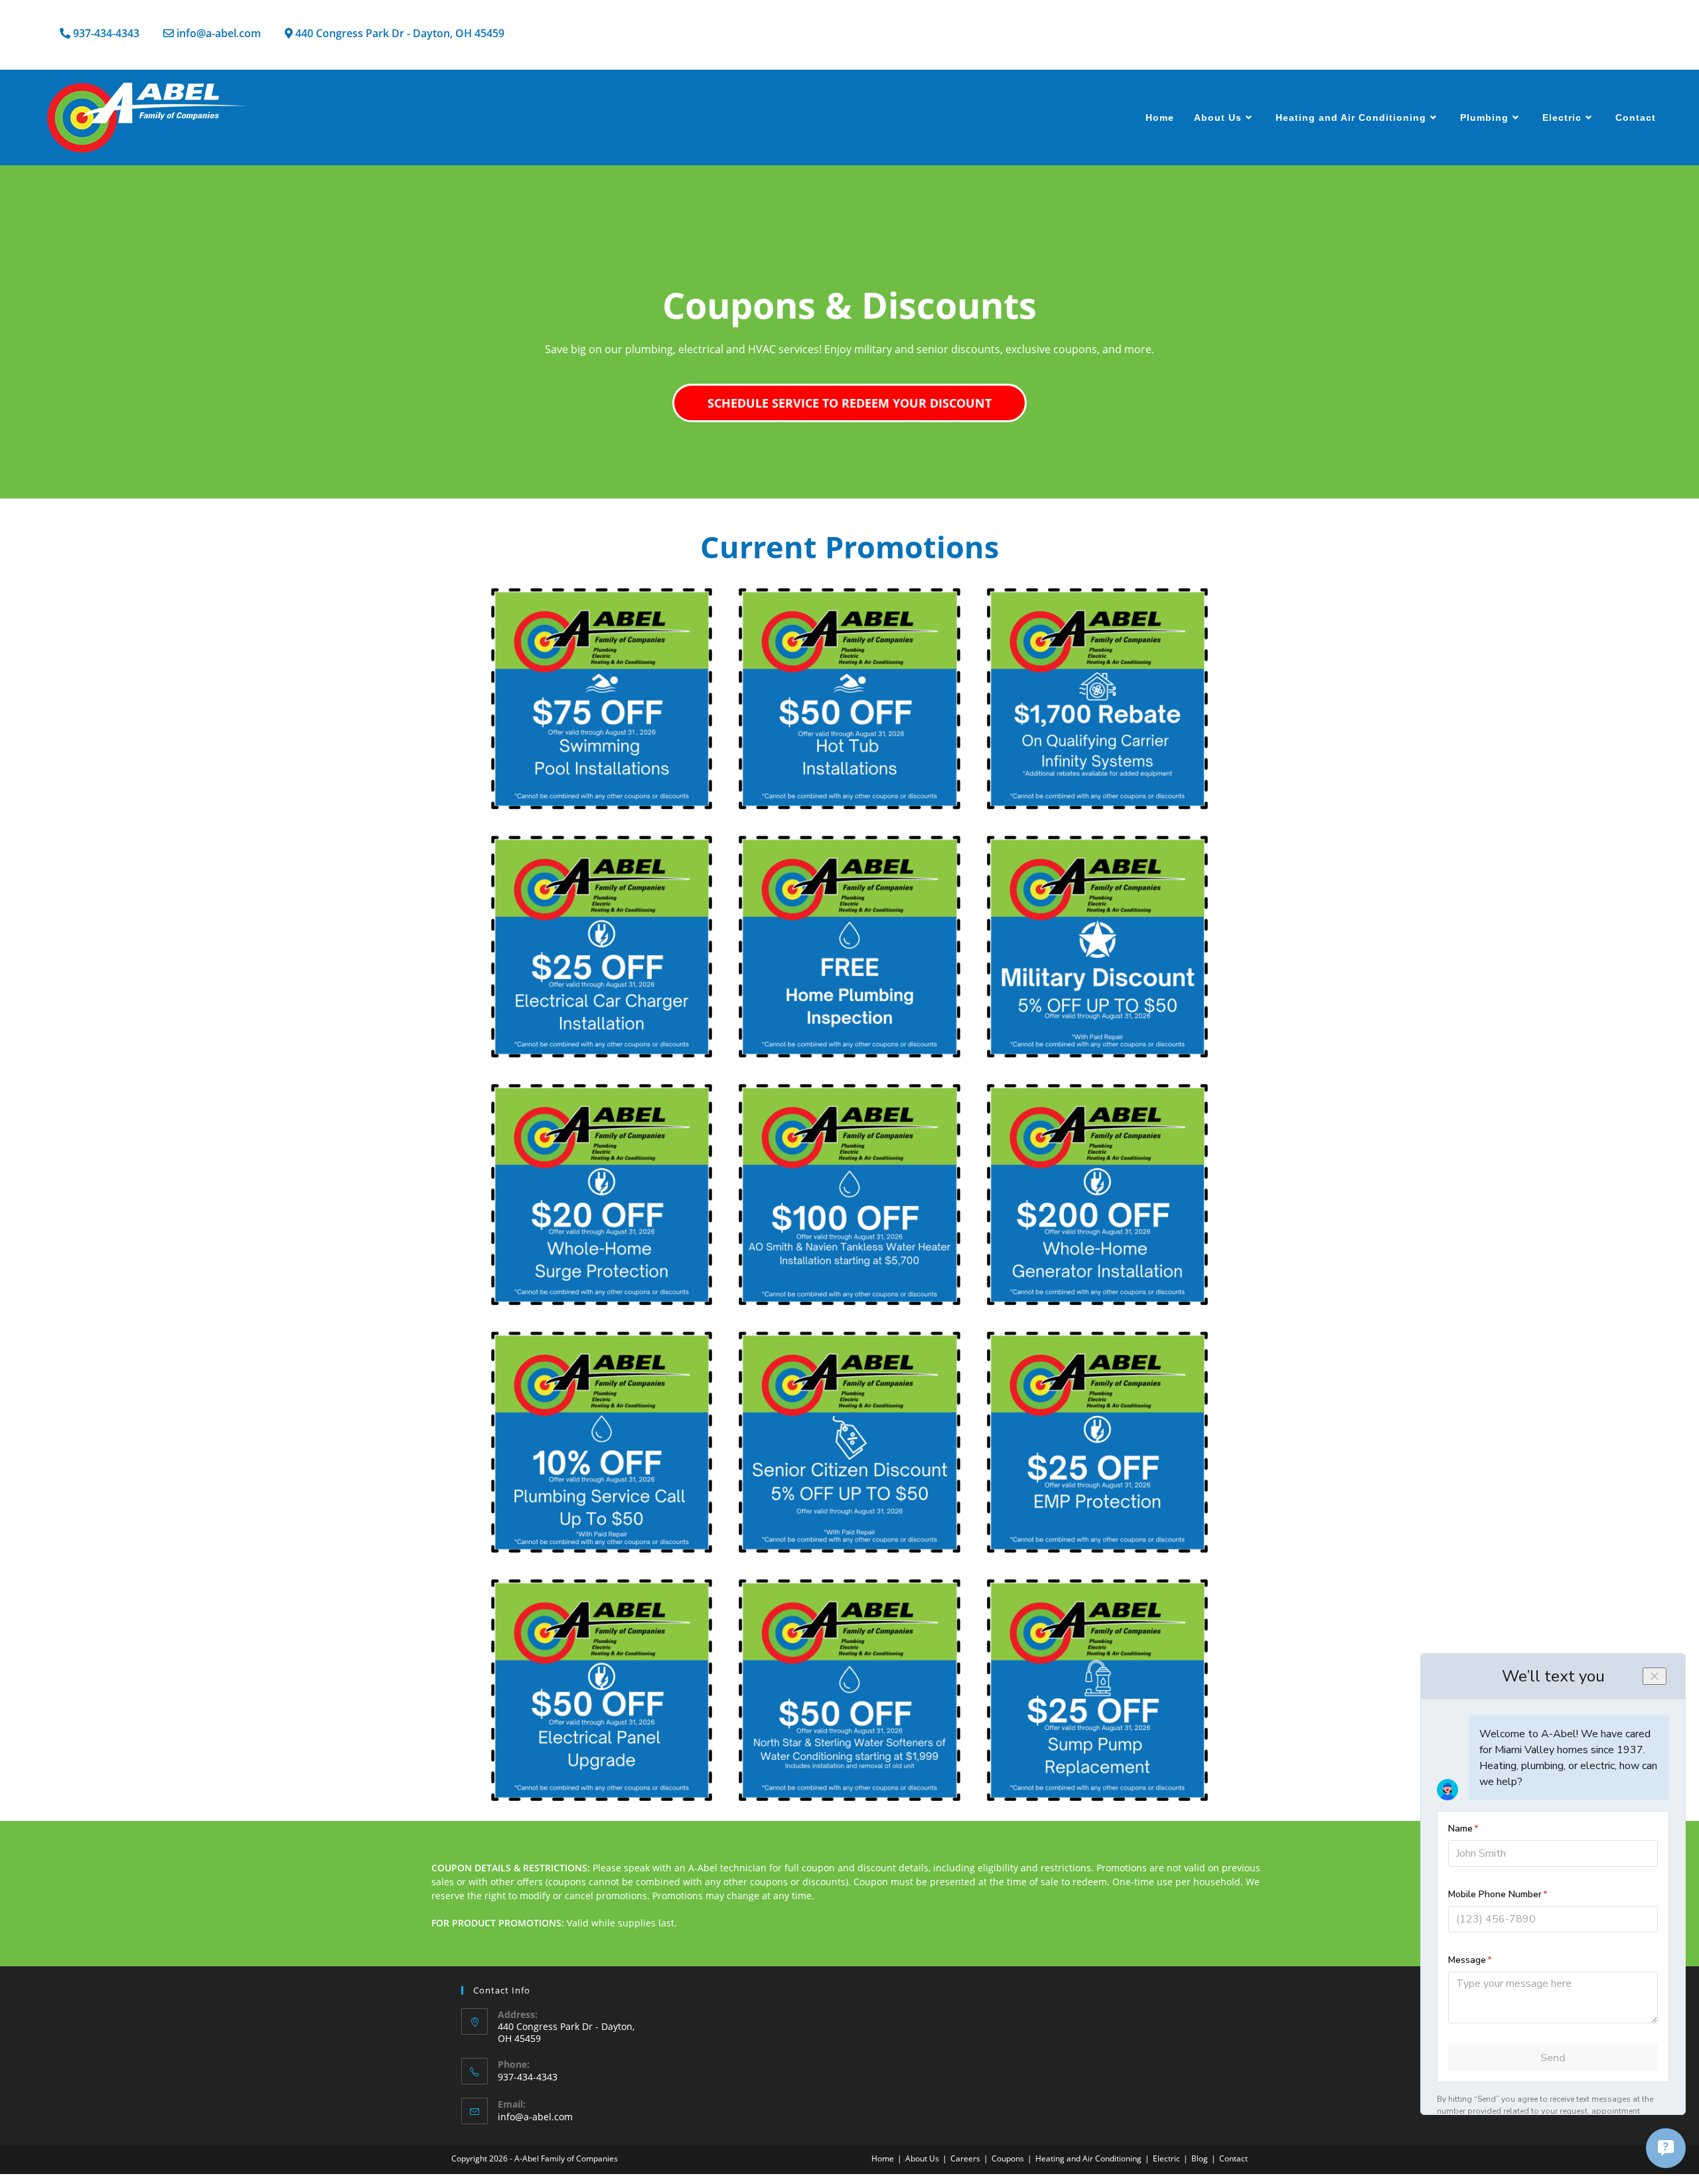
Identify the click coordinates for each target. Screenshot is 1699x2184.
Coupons (1008, 2158)
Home (883, 2158)
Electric (1166, 2158)
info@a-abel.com (535, 2117)
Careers (965, 2158)
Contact (1233, 2158)
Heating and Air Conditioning (1088, 2158)
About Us (922, 2158)
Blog (1200, 2158)
